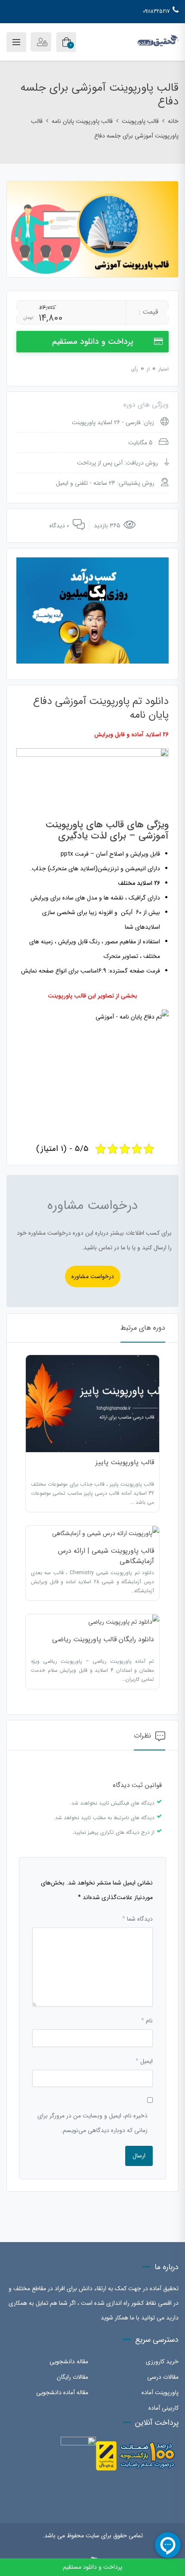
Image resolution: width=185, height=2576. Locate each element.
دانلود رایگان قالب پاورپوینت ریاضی (103, 1639)
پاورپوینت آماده (160, 2392)
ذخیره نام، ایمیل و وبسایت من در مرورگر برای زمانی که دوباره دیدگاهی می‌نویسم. (92, 2123)
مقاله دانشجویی (69, 2362)
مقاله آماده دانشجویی (62, 2392)
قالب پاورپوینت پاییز (125, 1462)
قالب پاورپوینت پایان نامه (82, 121)
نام (147, 2021)
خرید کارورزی (162, 2362)
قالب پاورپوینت (140, 121)
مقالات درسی (163, 2377)
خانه (173, 121)
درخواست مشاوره (93, 1276)
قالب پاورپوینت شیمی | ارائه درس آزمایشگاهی (106, 1556)
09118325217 (156, 11)
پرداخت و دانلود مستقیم (93, 342)
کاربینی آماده (163, 2408)
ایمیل (144, 2061)
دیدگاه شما (137, 1919)
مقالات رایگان (72, 2377)
